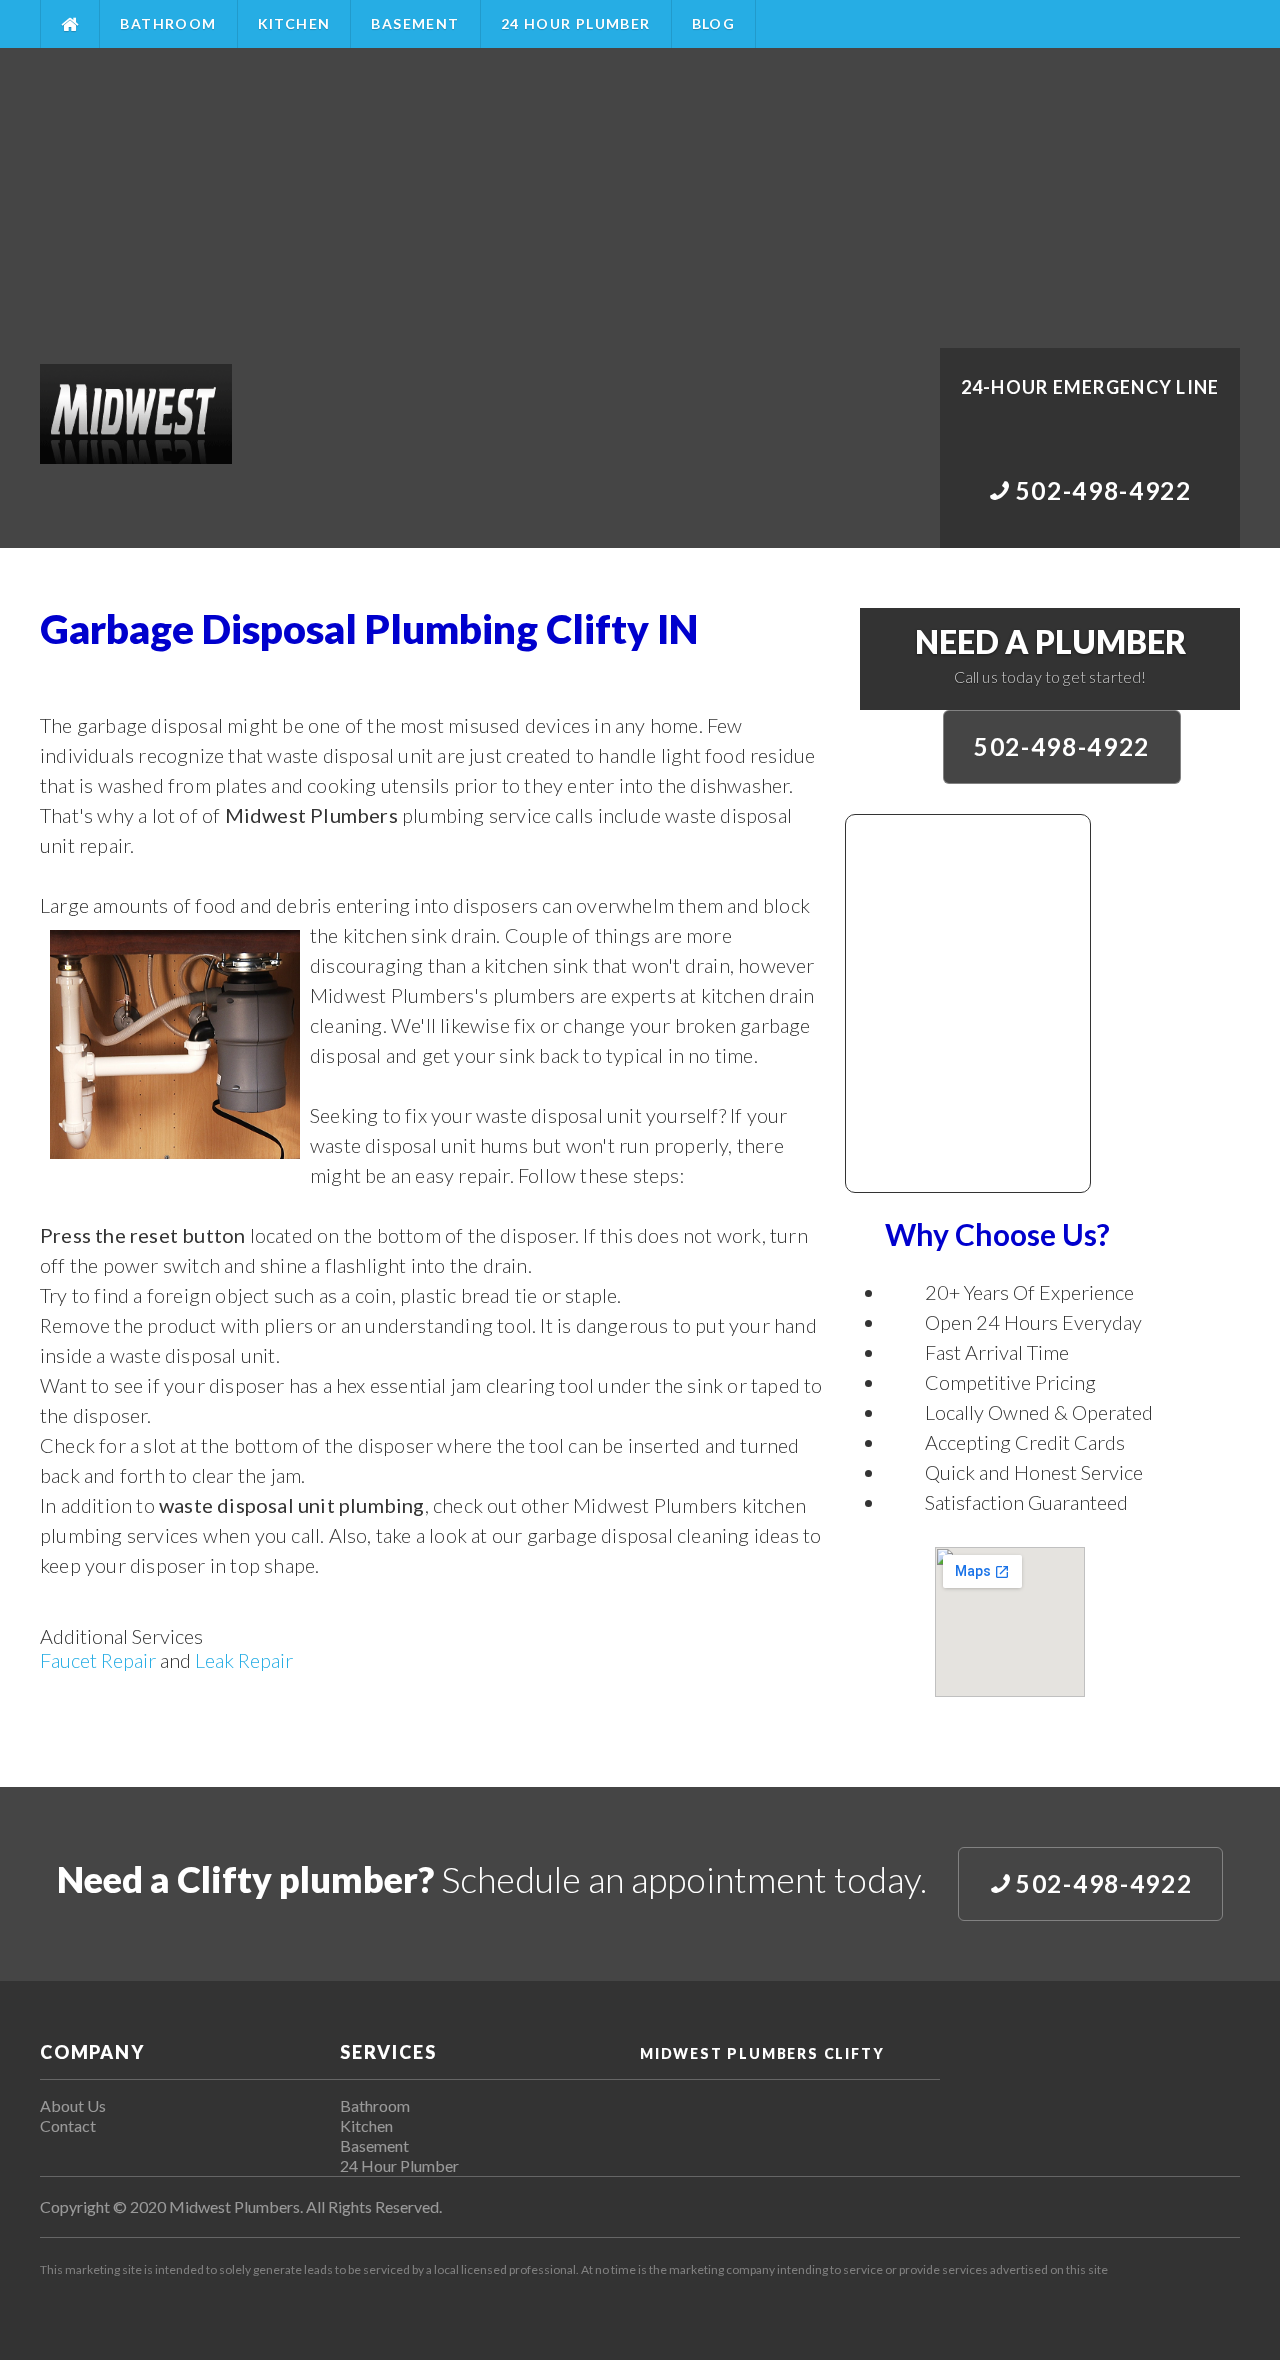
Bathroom (168, 23)
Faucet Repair (98, 1660)
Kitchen (294, 23)
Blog (714, 23)
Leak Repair (244, 1660)
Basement (415, 23)
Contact (68, 2125)
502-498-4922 (1062, 746)
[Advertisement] (640, 198)
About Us (73, 2105)
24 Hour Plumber (576, 23)
